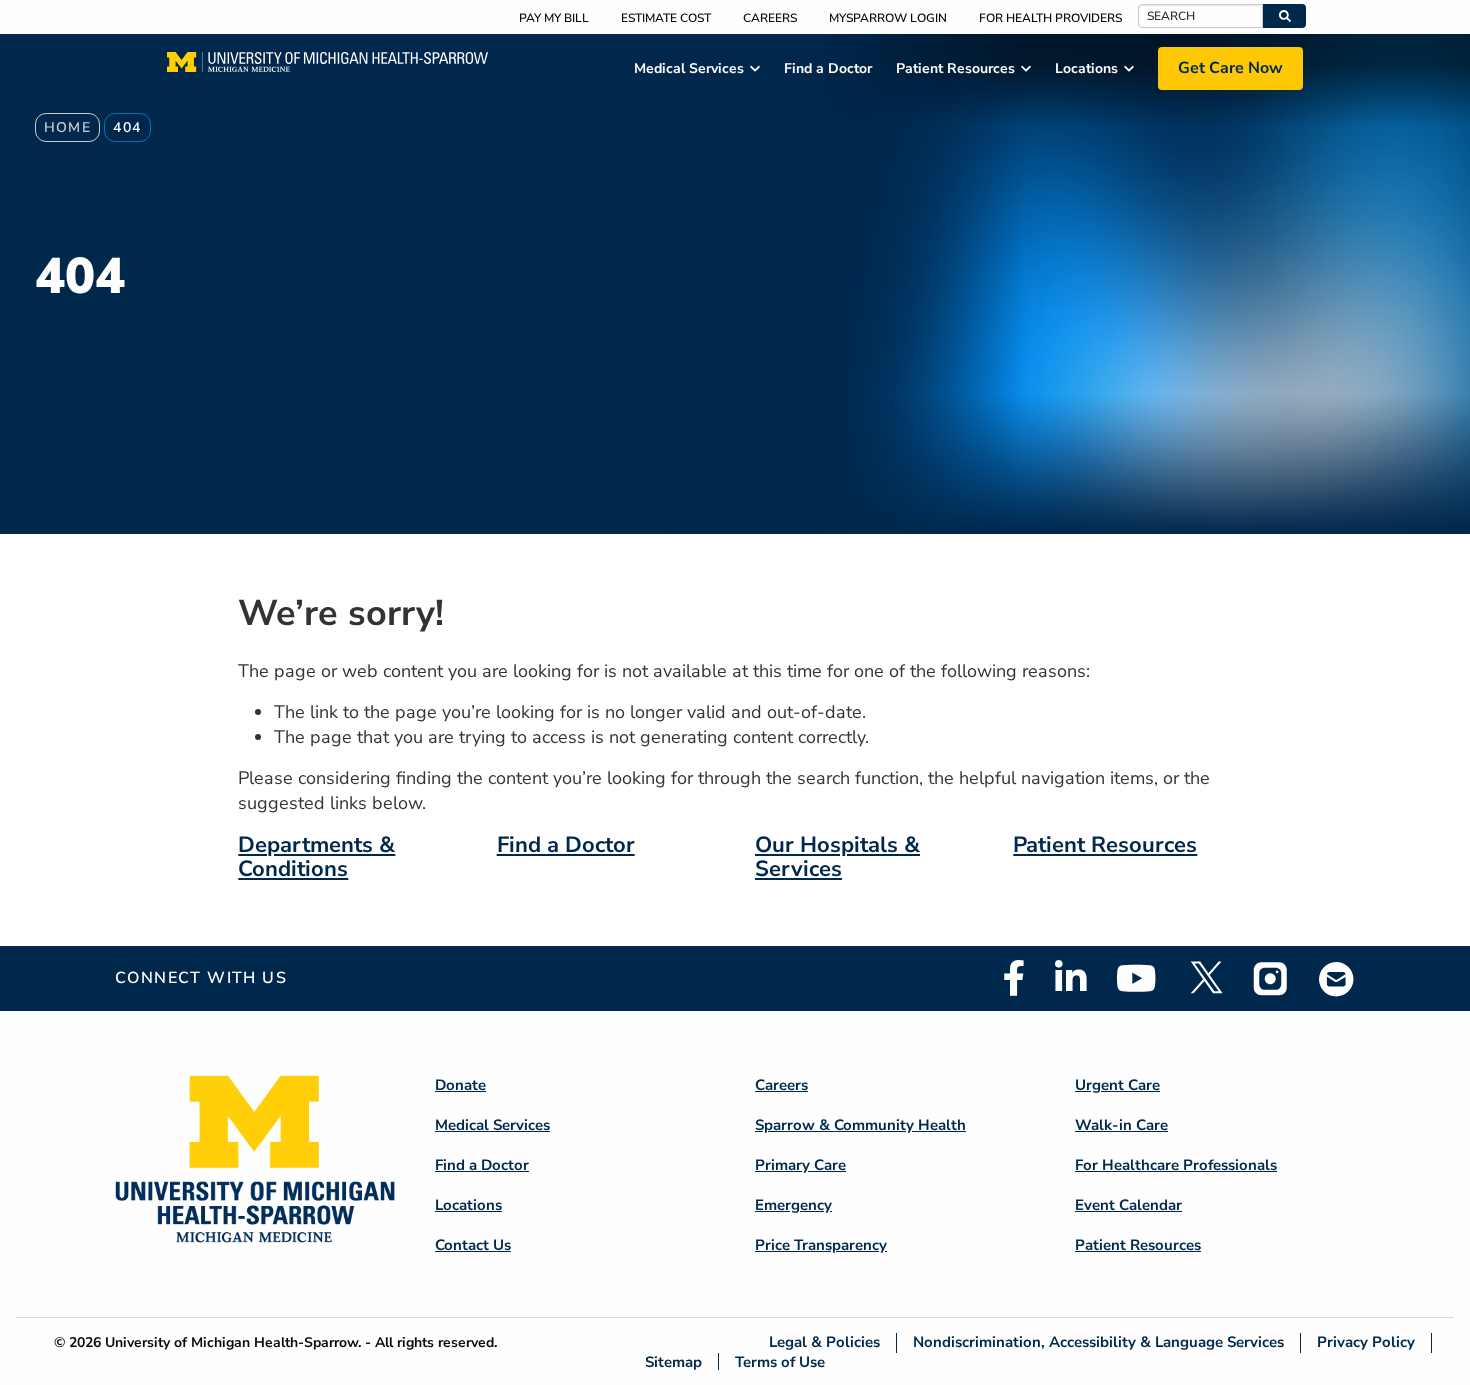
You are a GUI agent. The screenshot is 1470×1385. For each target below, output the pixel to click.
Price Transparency (821, 1245)
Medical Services (492, 1125)
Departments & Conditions (316, 857)
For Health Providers (1050, 18)
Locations (468, 1205)
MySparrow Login (888, 18)
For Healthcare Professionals (1176, 1165)
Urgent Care (1117, 1085)
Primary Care (800, 1165)
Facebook (1014, 978)
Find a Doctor (566, 845)
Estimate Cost (666, 18)
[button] (1284, 16)
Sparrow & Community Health (860, 1125)
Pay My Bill (554, 18)
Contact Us (473, 1245)
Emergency (793, 1205)
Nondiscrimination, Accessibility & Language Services (1098, 1342)
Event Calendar (1128, 1205)
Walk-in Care (1121, 1125)
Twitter (1205, 978)
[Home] (327, 68)
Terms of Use (780, 1361)
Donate (460, 1085)
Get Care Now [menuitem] (1230, 68)
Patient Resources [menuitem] (955, 68)
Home (68, 127)
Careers (770, 18)
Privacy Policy (1366, 1342)
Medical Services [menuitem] (689, 68)
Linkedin (1070, 978)
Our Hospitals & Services (837, 857)
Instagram (1271, 978)
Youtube (1136, 978)
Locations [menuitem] (1086, 68)
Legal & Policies (824, 1342)
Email (1337, 978)
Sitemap (673, 1361)
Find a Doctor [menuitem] (828, 68)
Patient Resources (1105, 845)
